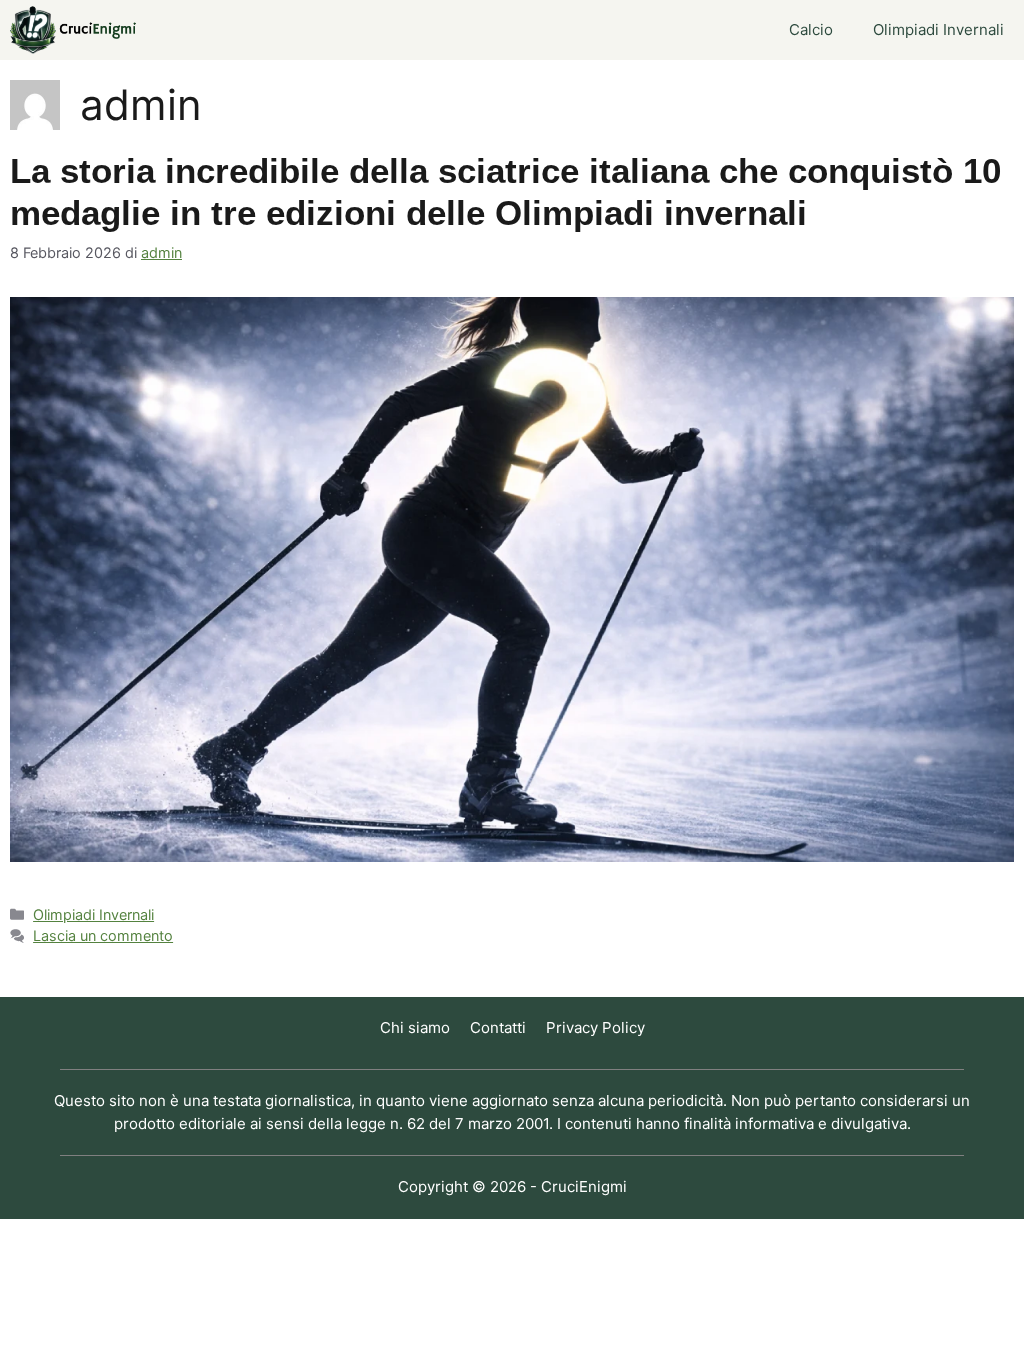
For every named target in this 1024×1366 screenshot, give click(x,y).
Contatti (498, 1027)
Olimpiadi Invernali (938, 29)
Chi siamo (415, 1027)
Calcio (811, 29)
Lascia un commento (103, 935)
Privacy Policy (595, 1027)
